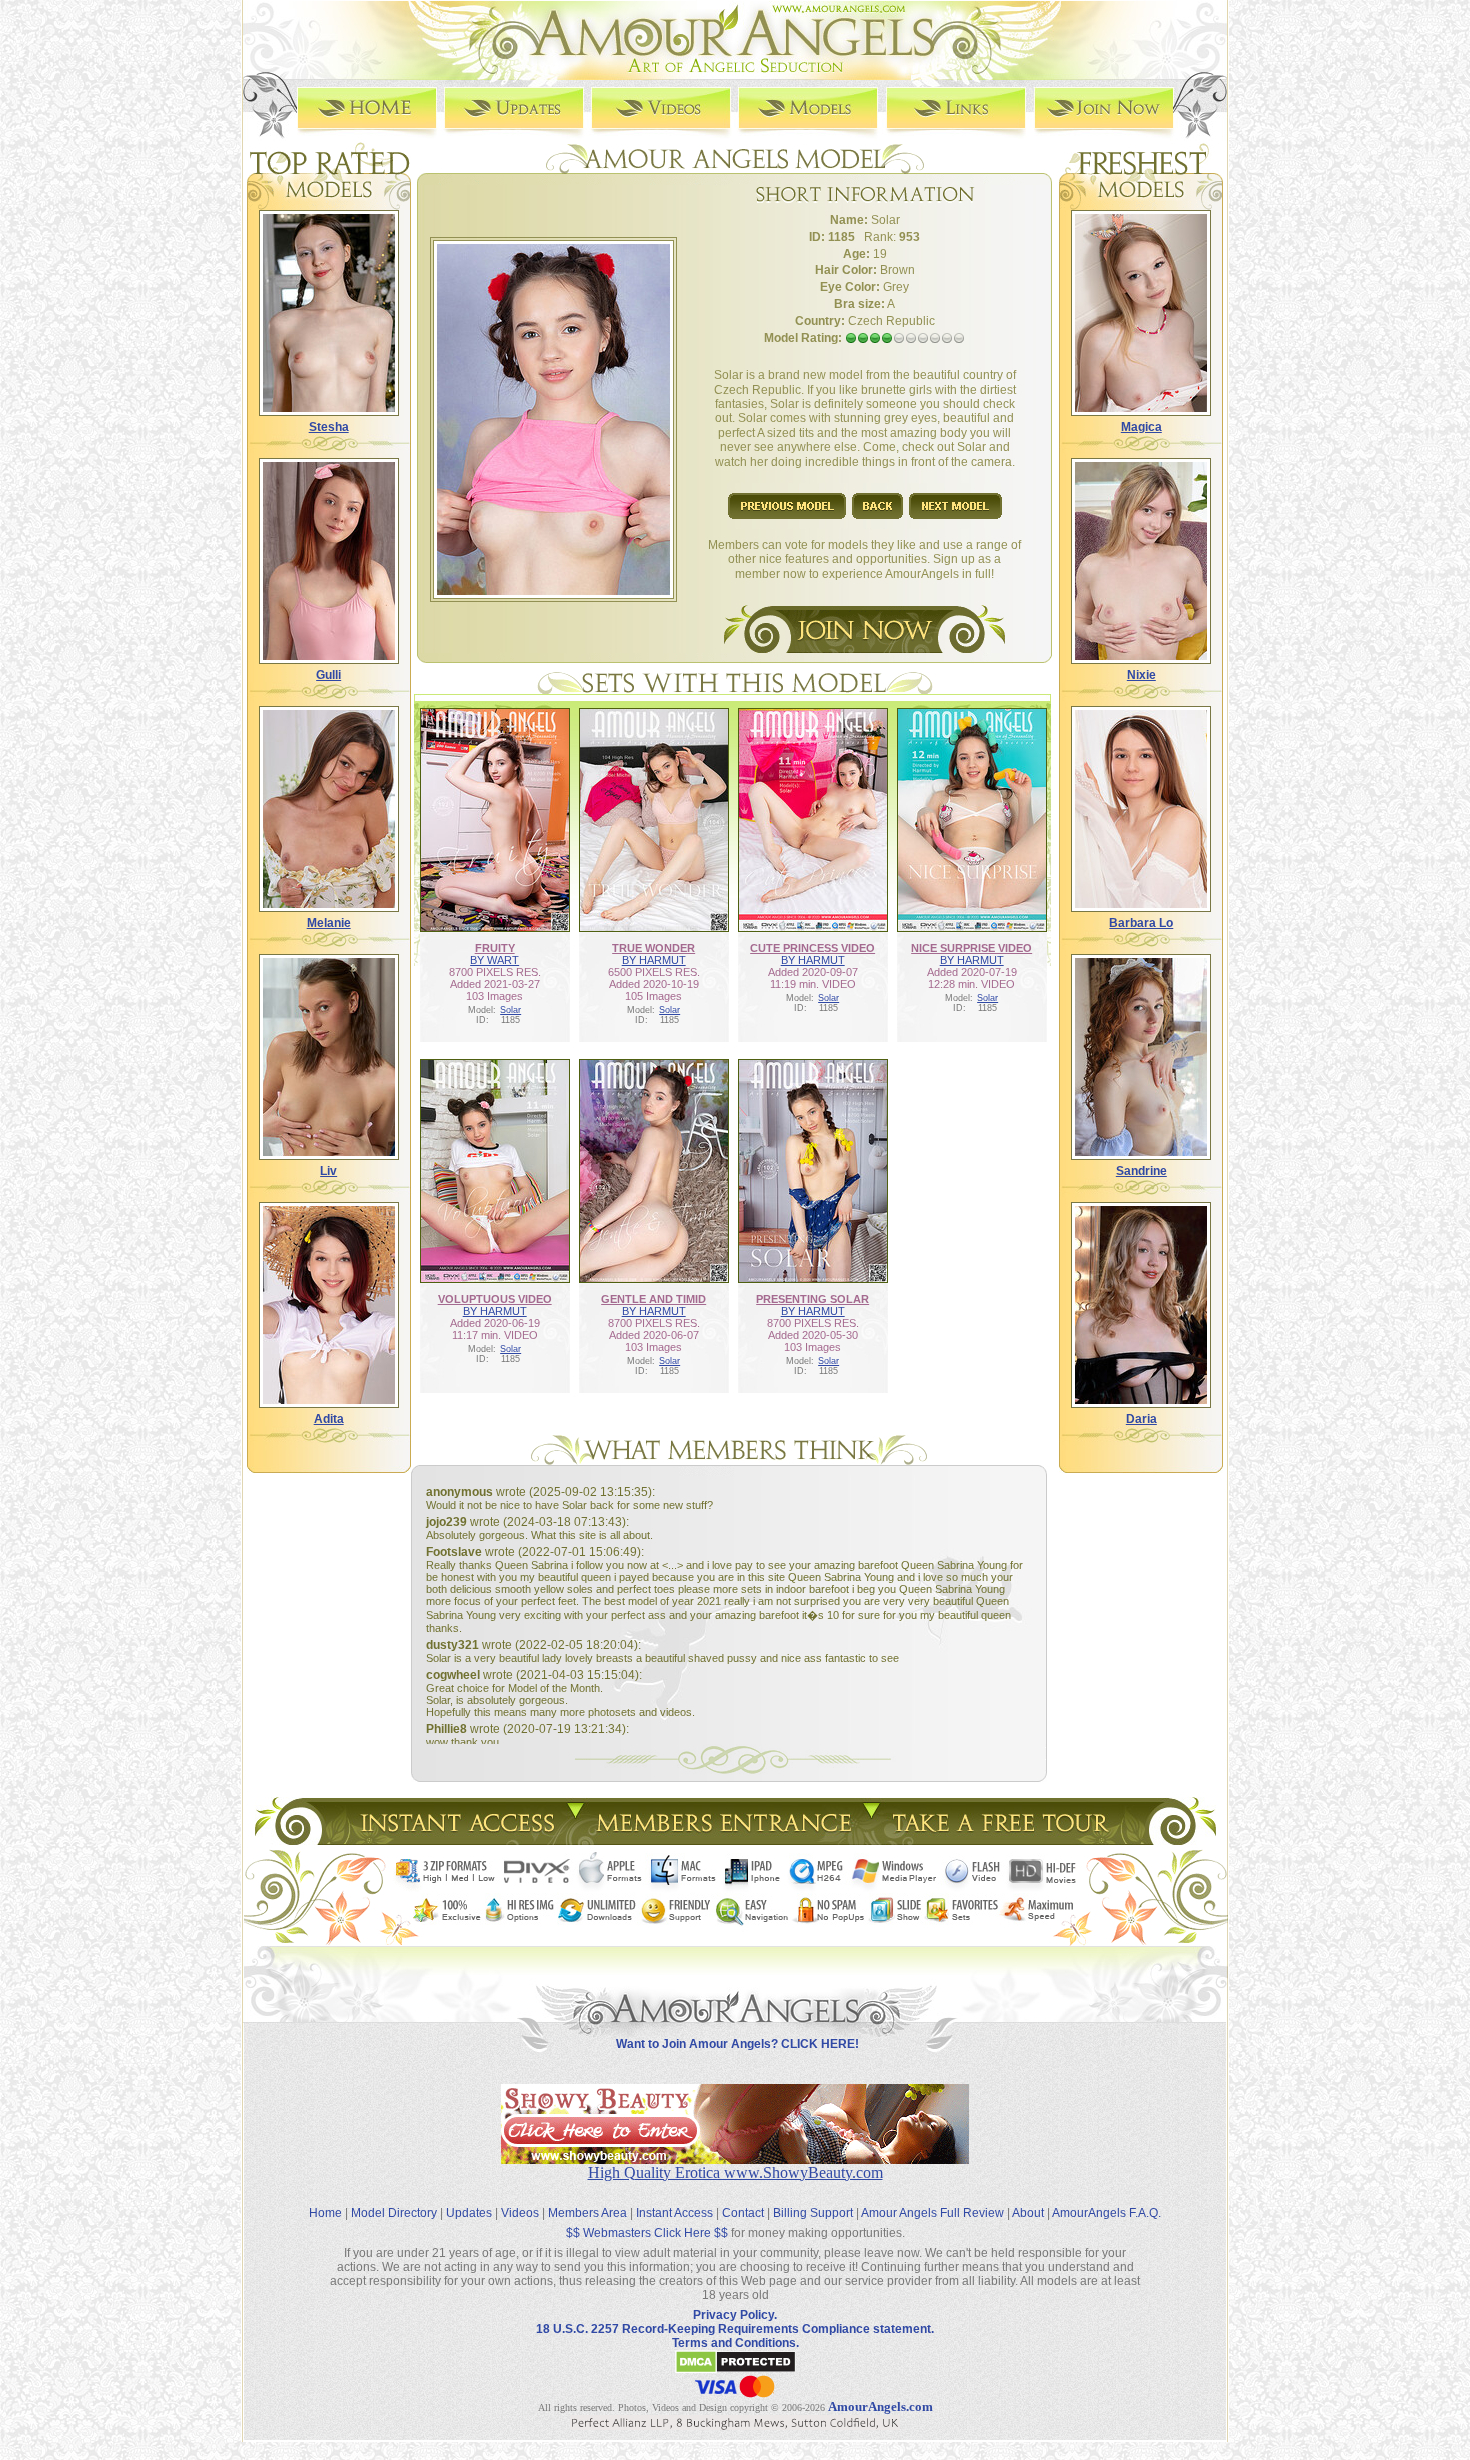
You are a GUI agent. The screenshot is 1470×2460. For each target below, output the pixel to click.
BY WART (494, 960)
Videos (520, 2213)
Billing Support (813, 2213)
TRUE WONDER (653, 948)
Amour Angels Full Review (932, 2213)
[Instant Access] (456, 1839)
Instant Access (674, 2213)
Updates (469, 2213)
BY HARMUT (654, 960)
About (1028, 2213)
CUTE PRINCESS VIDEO (812, 948)
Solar (510, 1010)
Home (325, 2213)
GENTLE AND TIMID (653, 1299)
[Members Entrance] (722, 1839)
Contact (743, 2213)
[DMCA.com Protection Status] (735, 2370)
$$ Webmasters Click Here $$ (647, 2233)
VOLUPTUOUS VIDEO (495, 1299)
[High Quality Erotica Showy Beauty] (735, 2158)
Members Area (587, 2213)
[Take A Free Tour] (1005, 1839)
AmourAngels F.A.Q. (1106, 2213)
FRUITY (495, 948)
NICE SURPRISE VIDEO (971, 948)
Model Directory (394, 2213)
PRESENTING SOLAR (812, 1299)
